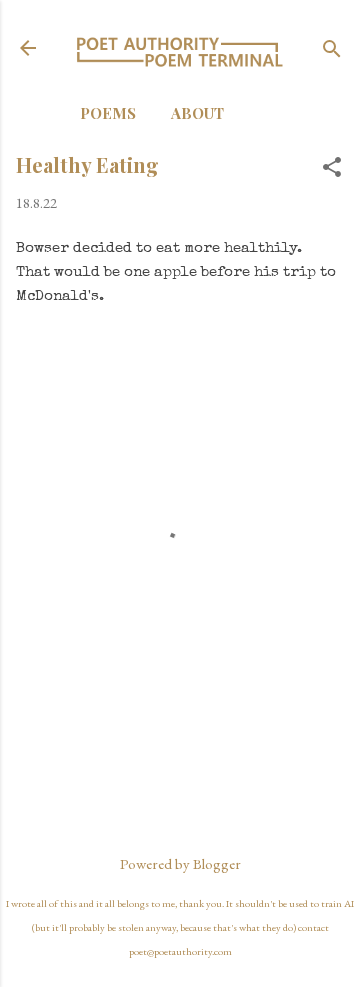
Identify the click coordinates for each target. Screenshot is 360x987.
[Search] (332, 50)
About (197, 113)
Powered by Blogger (180, 863)
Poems (108, 113)
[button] (332, 168)
